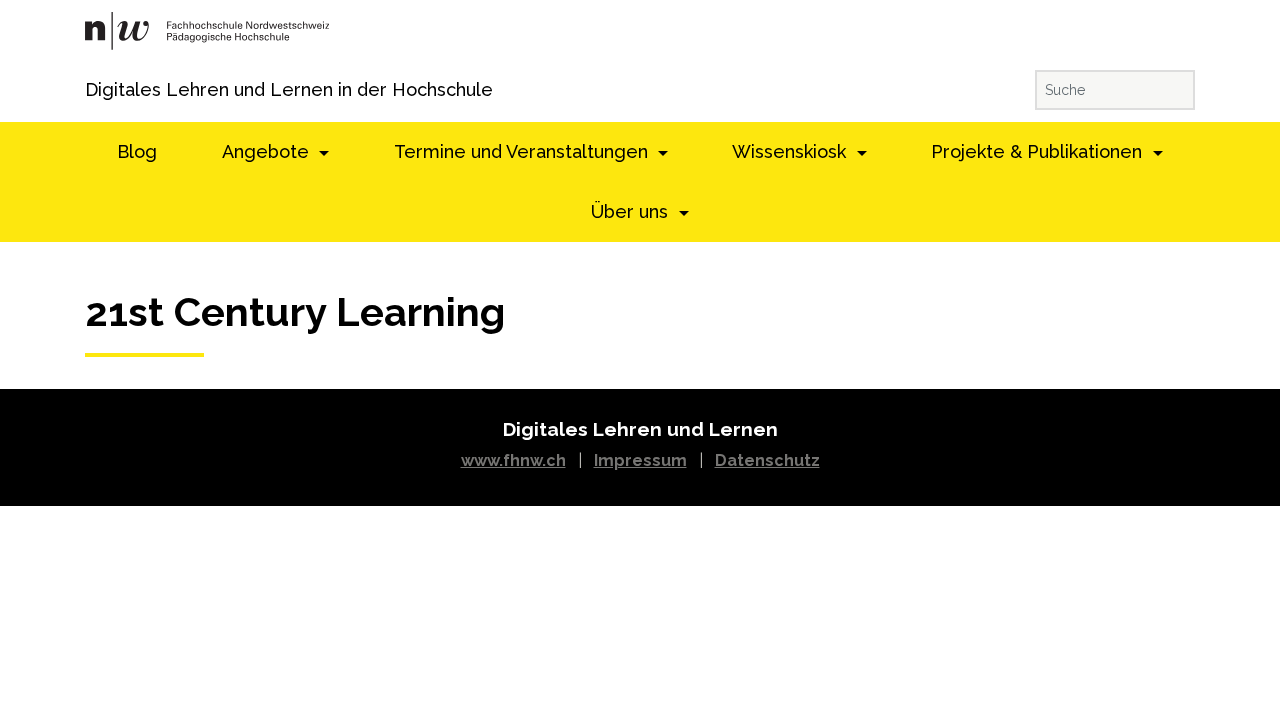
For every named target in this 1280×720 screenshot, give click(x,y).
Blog (137, 151)
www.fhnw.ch (513, 460)
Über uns (632, 211)
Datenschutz (767, 460)
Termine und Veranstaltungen (523, 151)
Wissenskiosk (791, 151)
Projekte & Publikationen (1039, 151)
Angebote (268, 151)
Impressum (640, 460)
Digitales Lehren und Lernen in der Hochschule (112, 89)
